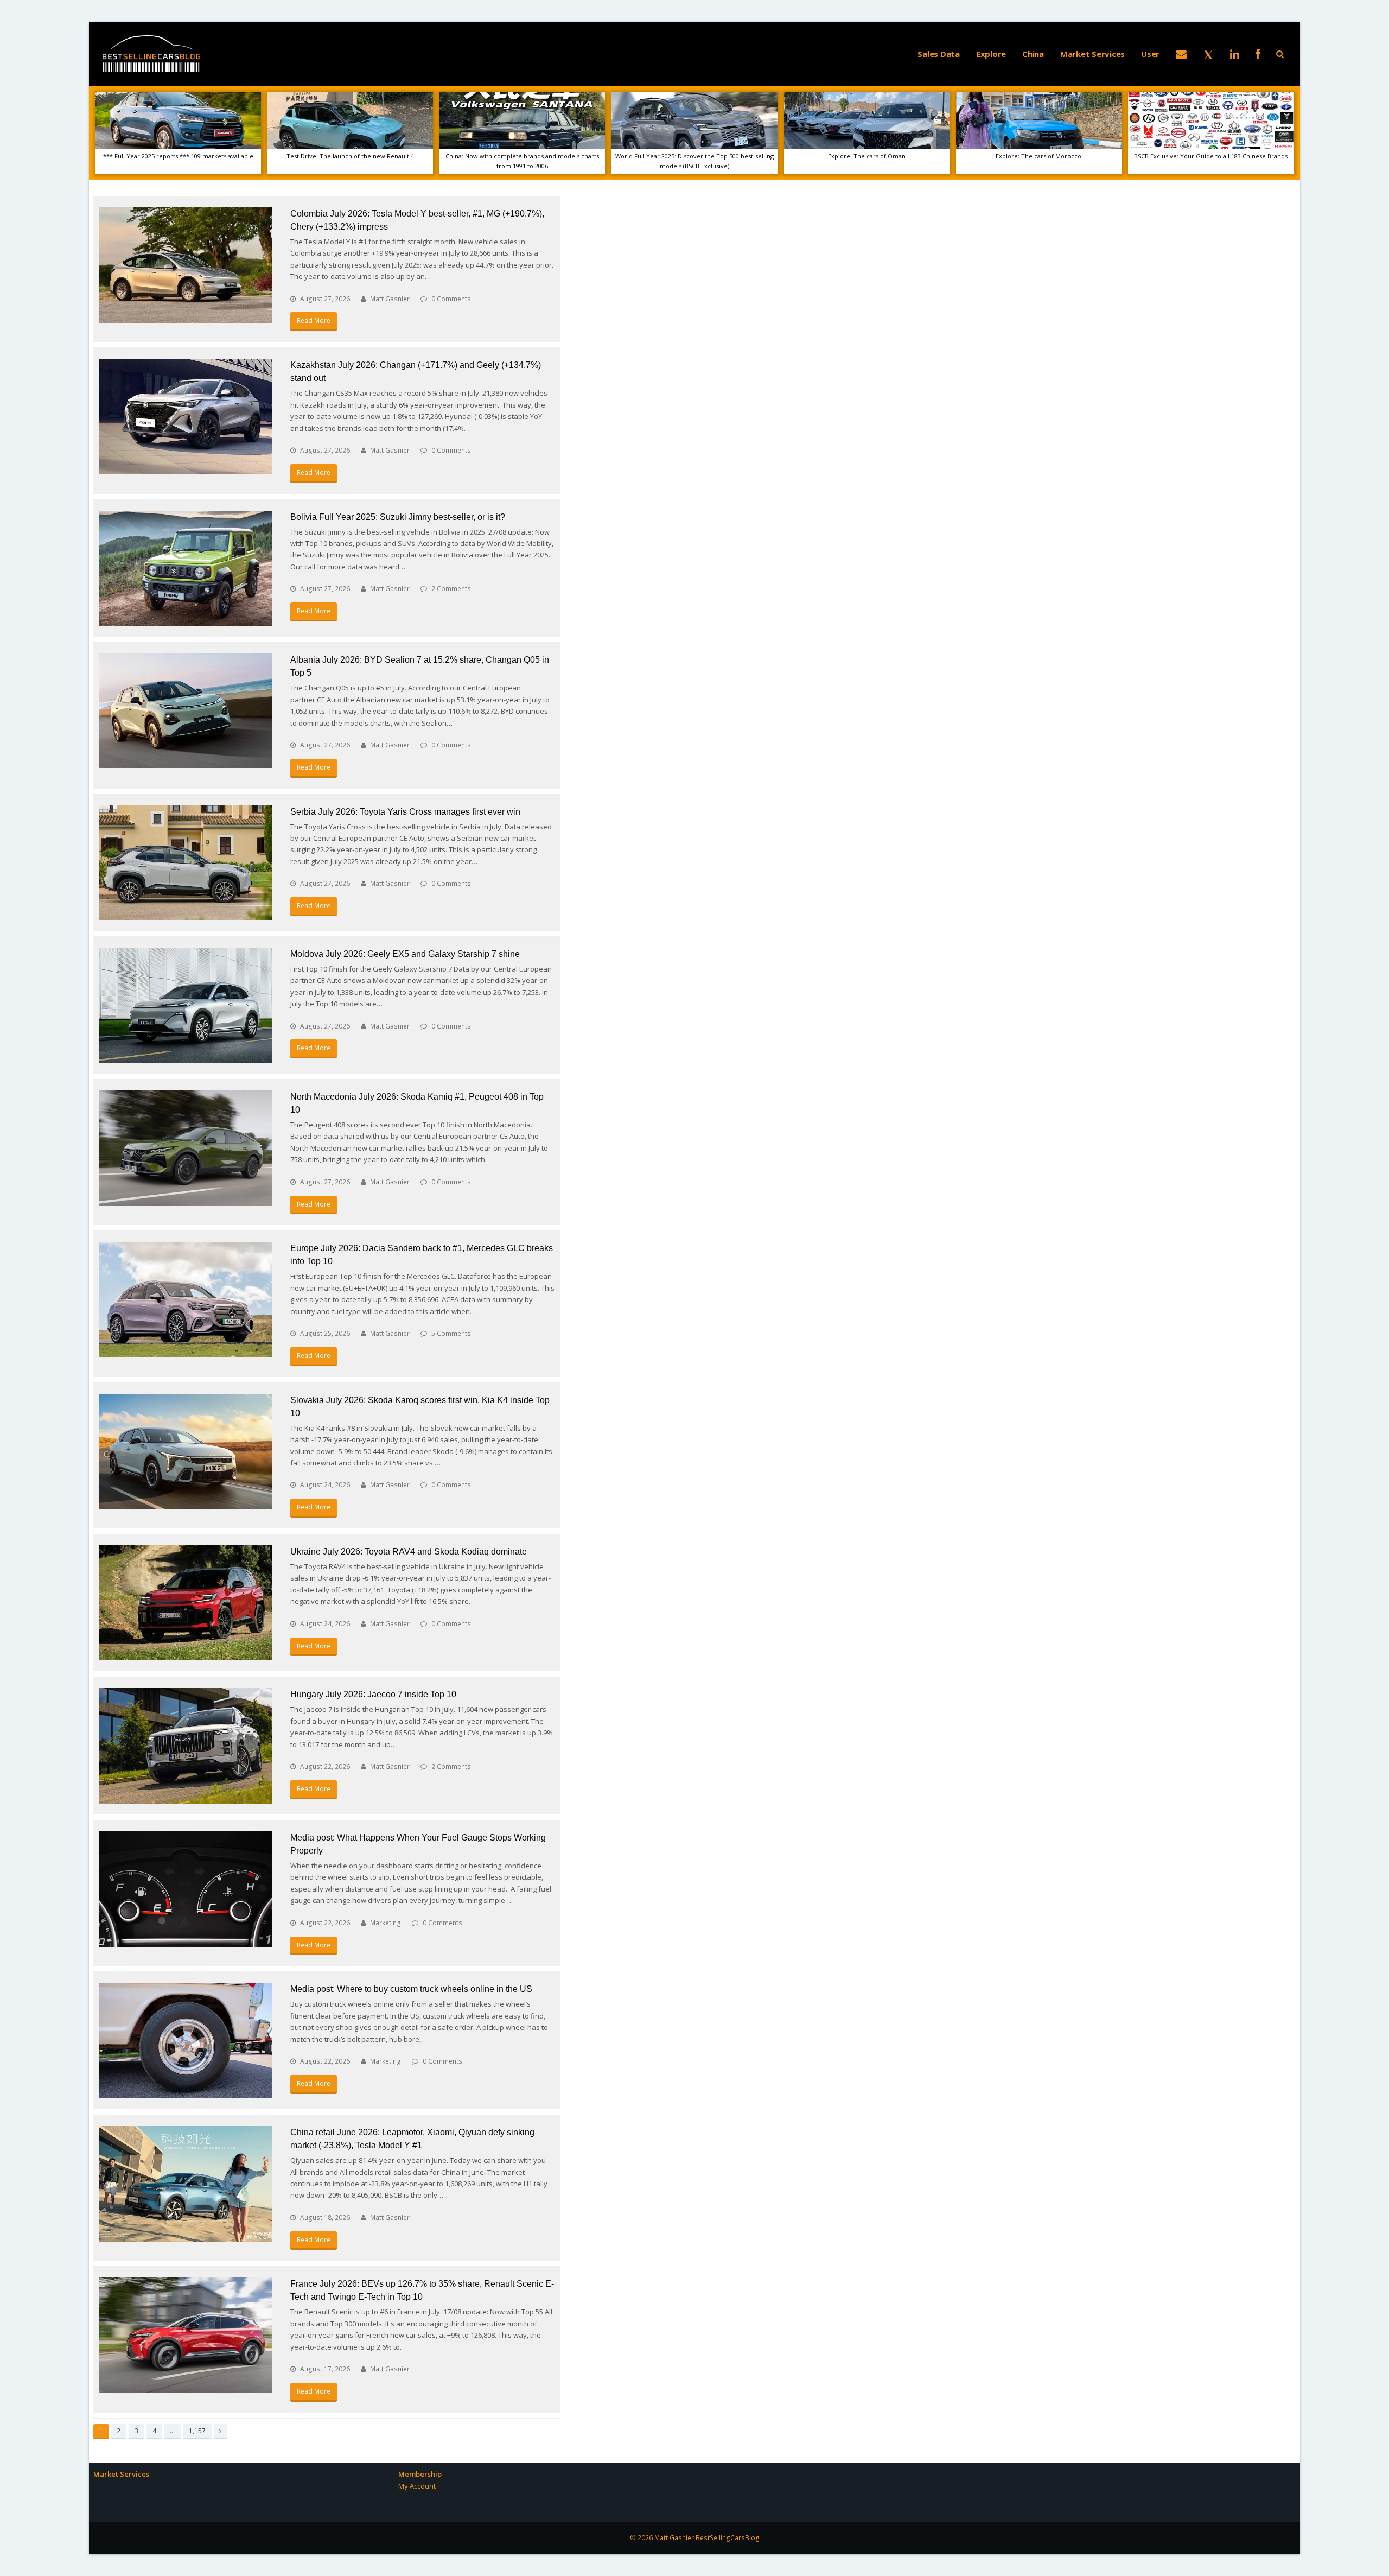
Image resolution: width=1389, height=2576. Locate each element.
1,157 (197, 2431)
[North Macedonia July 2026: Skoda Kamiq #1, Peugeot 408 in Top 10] (185, 1148)
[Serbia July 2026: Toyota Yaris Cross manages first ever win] (185, 863)
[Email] (1181, 54)
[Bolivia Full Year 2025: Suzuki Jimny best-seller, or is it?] (185, 569)
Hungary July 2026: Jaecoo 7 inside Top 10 (373, 1694)
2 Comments (451, 589)
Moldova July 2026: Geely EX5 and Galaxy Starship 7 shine (405, 954)
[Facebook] (1258, 54)
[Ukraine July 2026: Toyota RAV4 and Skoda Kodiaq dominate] (185, 1603)
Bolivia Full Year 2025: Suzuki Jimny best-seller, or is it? (398, 517)
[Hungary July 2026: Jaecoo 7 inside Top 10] (185, 1746)
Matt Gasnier (390, 299)
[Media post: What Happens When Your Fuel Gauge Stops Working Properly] (185, 1889)
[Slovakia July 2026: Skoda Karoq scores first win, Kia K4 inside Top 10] (185, 1452)
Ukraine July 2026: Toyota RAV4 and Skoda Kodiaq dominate (409, 1552)
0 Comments (451, 299)
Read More (314, 321)
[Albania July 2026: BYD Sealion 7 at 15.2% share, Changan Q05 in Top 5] (185, 711)
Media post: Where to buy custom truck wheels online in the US (411, 1989)
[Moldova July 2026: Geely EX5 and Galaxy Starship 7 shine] (185, 1005)
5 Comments (451, 1333)
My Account (417, 2486)
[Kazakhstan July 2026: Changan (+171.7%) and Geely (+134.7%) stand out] (185, 417)
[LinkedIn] (1235, 54)
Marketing (386, 1923)
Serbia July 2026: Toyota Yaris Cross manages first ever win (405, 812)
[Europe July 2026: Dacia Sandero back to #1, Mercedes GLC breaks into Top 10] (185, 1299)
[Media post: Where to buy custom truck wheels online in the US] (185, 2041)
